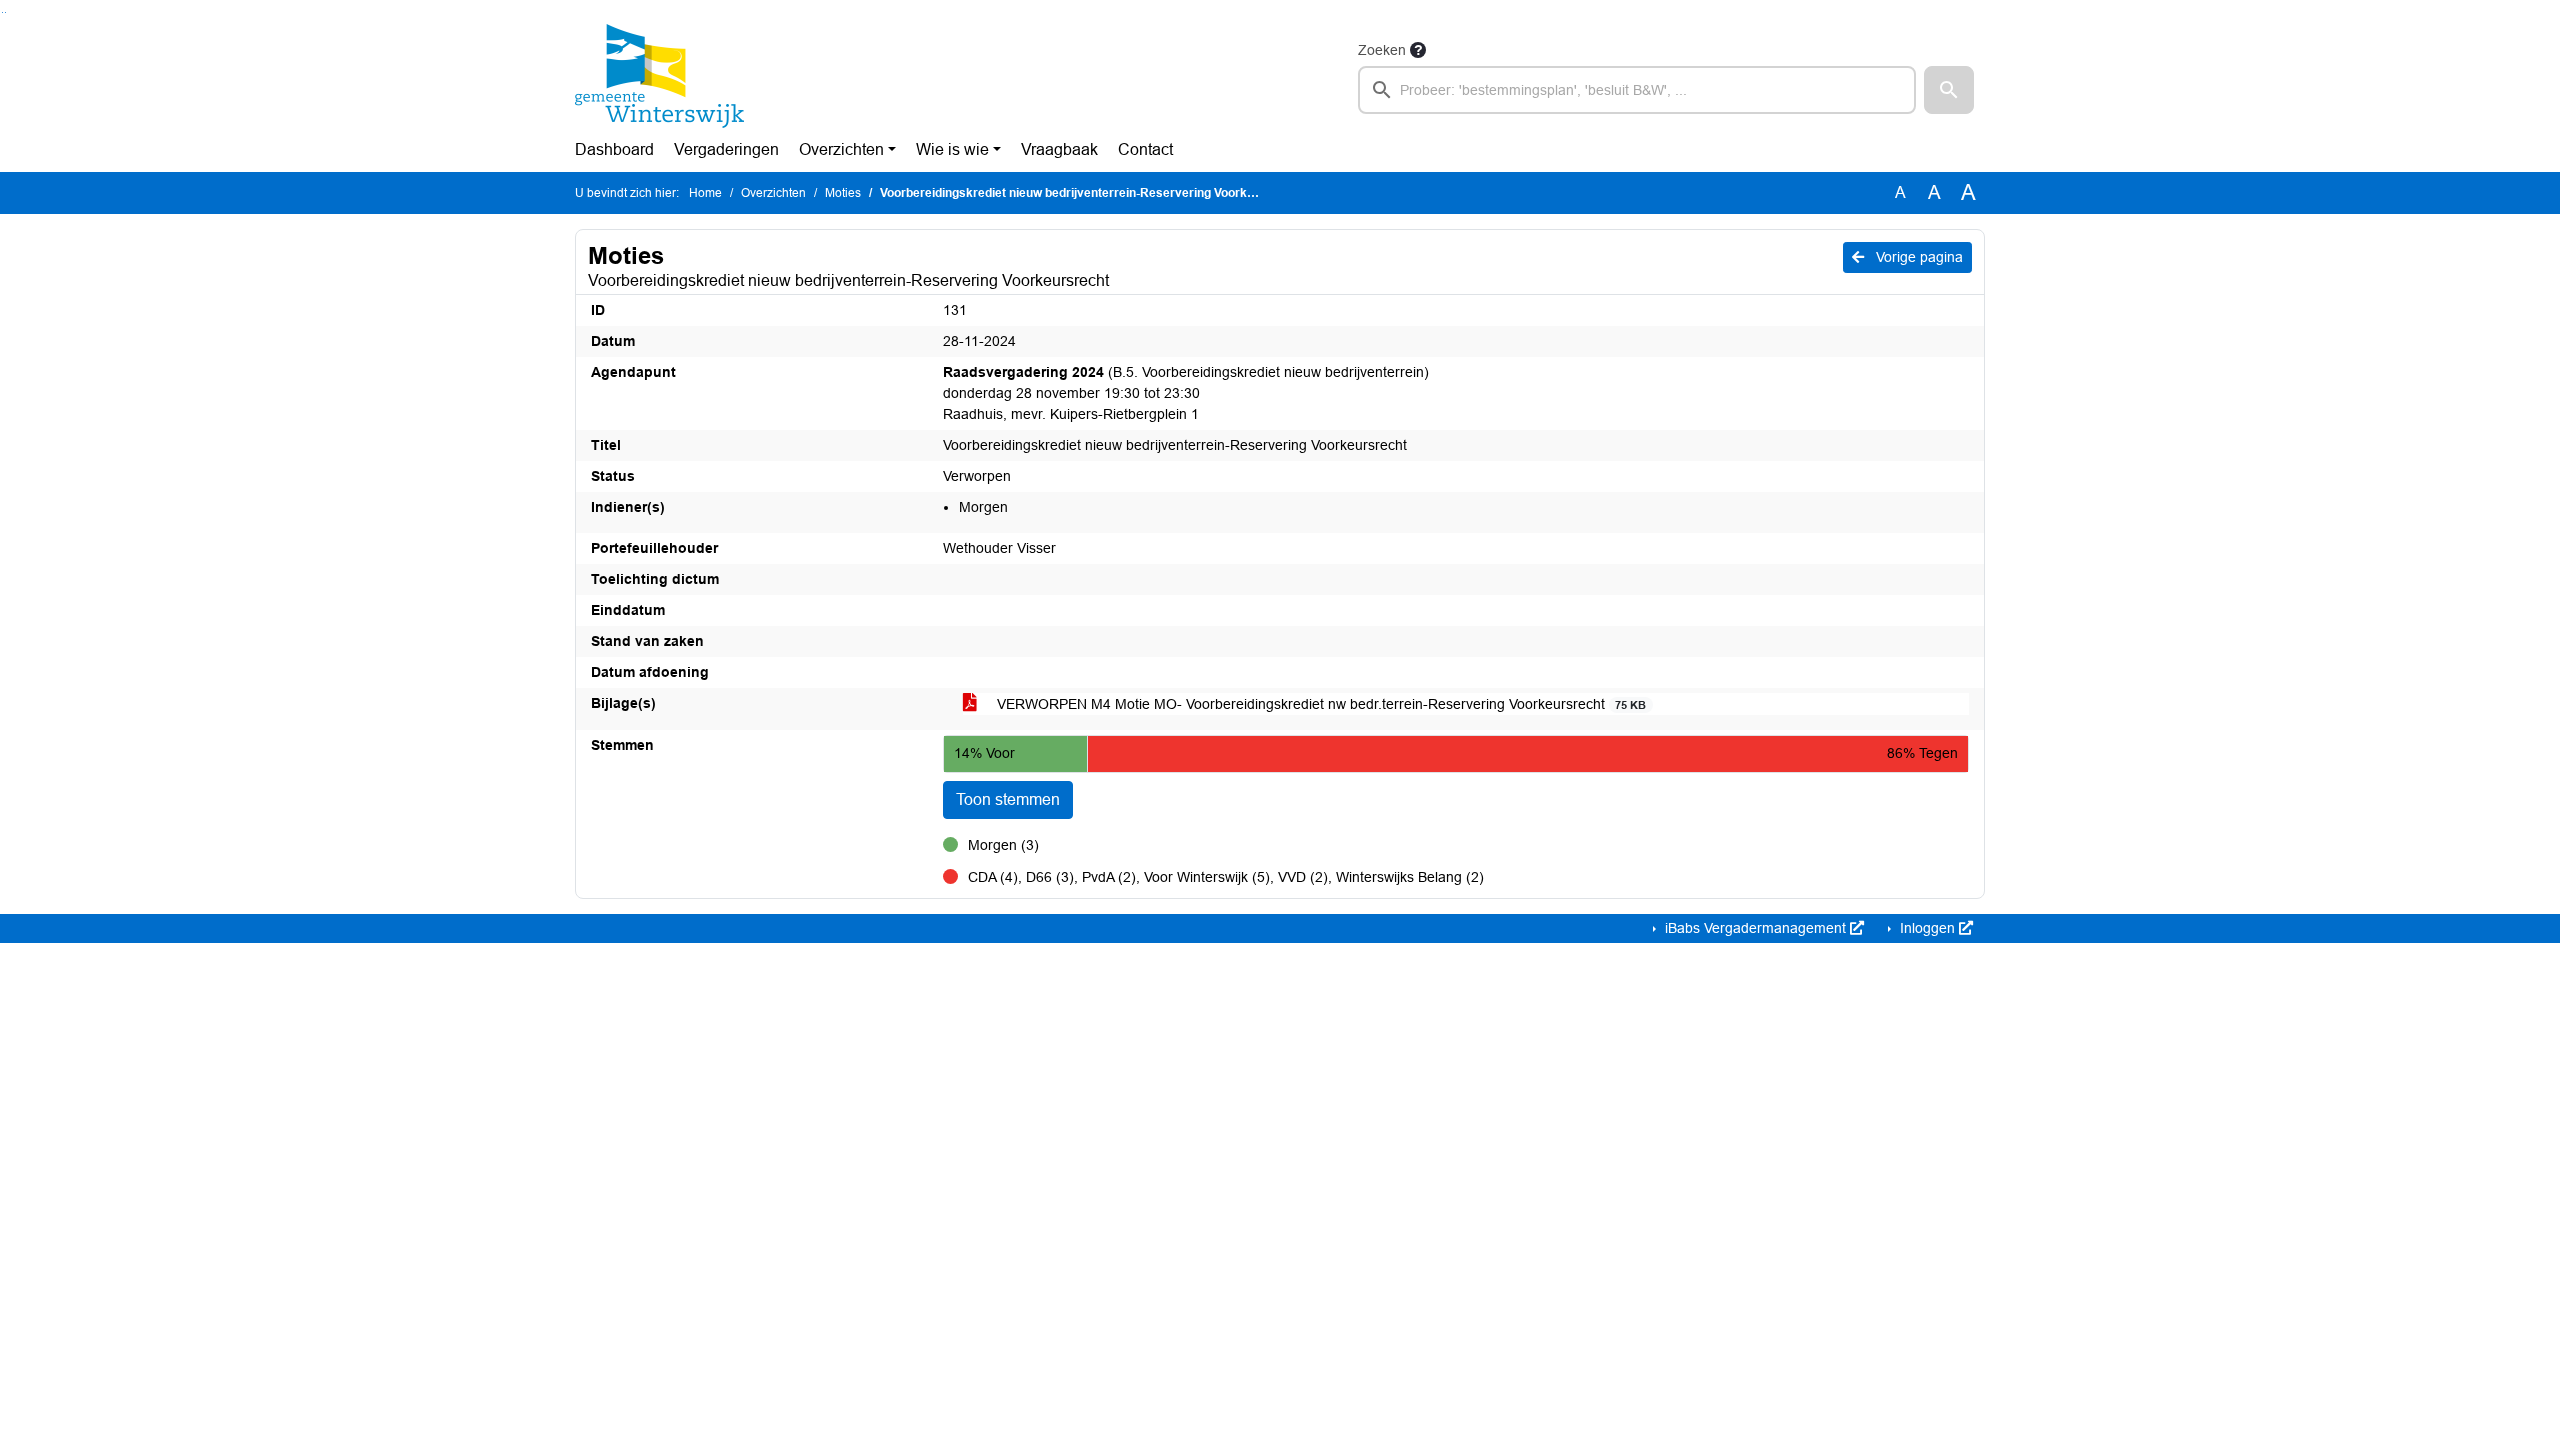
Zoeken (1382, 50)
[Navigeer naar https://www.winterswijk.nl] (659, 76)
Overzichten (841, 149)
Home (705, 193)
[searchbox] (1637, 90)
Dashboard (614, 149)
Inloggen (1927, 928)
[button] (1949, 90)
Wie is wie (952, 149)
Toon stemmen (1008, 799)
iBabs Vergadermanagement (1755, 928)
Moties (843, 193)
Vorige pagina (1917, 257)
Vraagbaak (1059, 149)
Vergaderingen (726, 149)
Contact (1145, 149)
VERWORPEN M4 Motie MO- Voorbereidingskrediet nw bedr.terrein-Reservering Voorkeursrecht (1319, 704)
